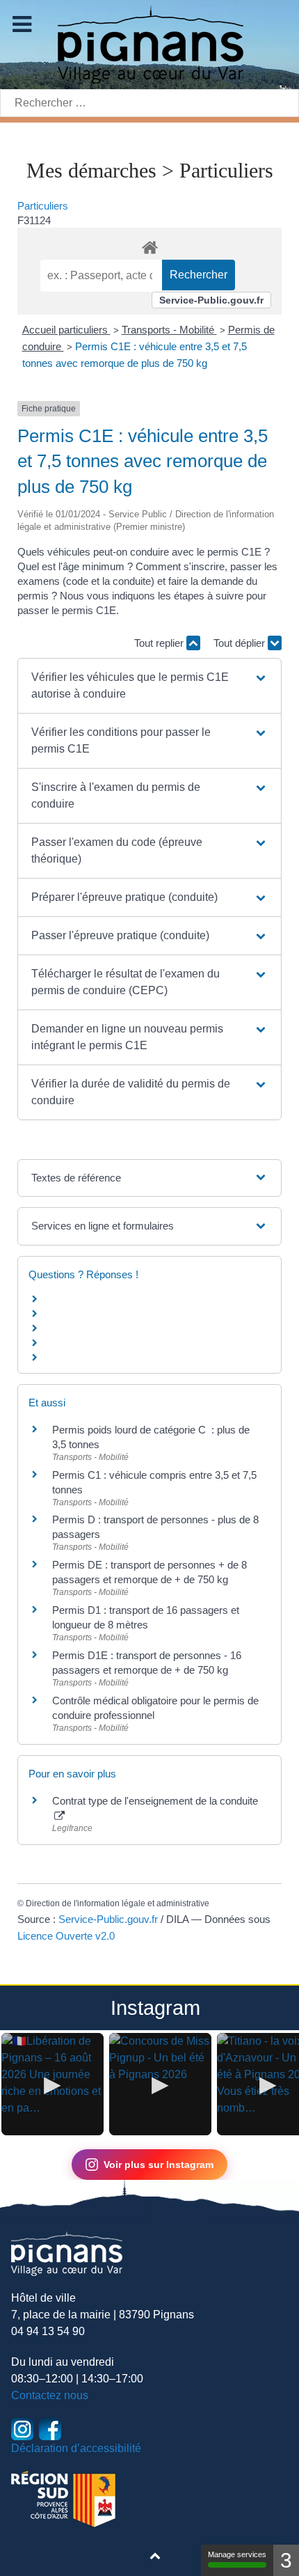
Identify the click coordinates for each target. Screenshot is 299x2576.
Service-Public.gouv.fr (211, 300)
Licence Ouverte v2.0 (66, 1936)
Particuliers (43, 206)
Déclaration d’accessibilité (76, 2448)
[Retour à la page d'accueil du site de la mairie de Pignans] (149, 44)
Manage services (237, 2554)
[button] (149, 686)
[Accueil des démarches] (149, 245)
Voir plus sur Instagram (159, 2165)
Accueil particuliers (66, 330)
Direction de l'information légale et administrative (118, 1903)
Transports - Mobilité (169, 330)
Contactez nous (50, 2395)
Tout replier (160, 643)
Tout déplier (241, 643)
